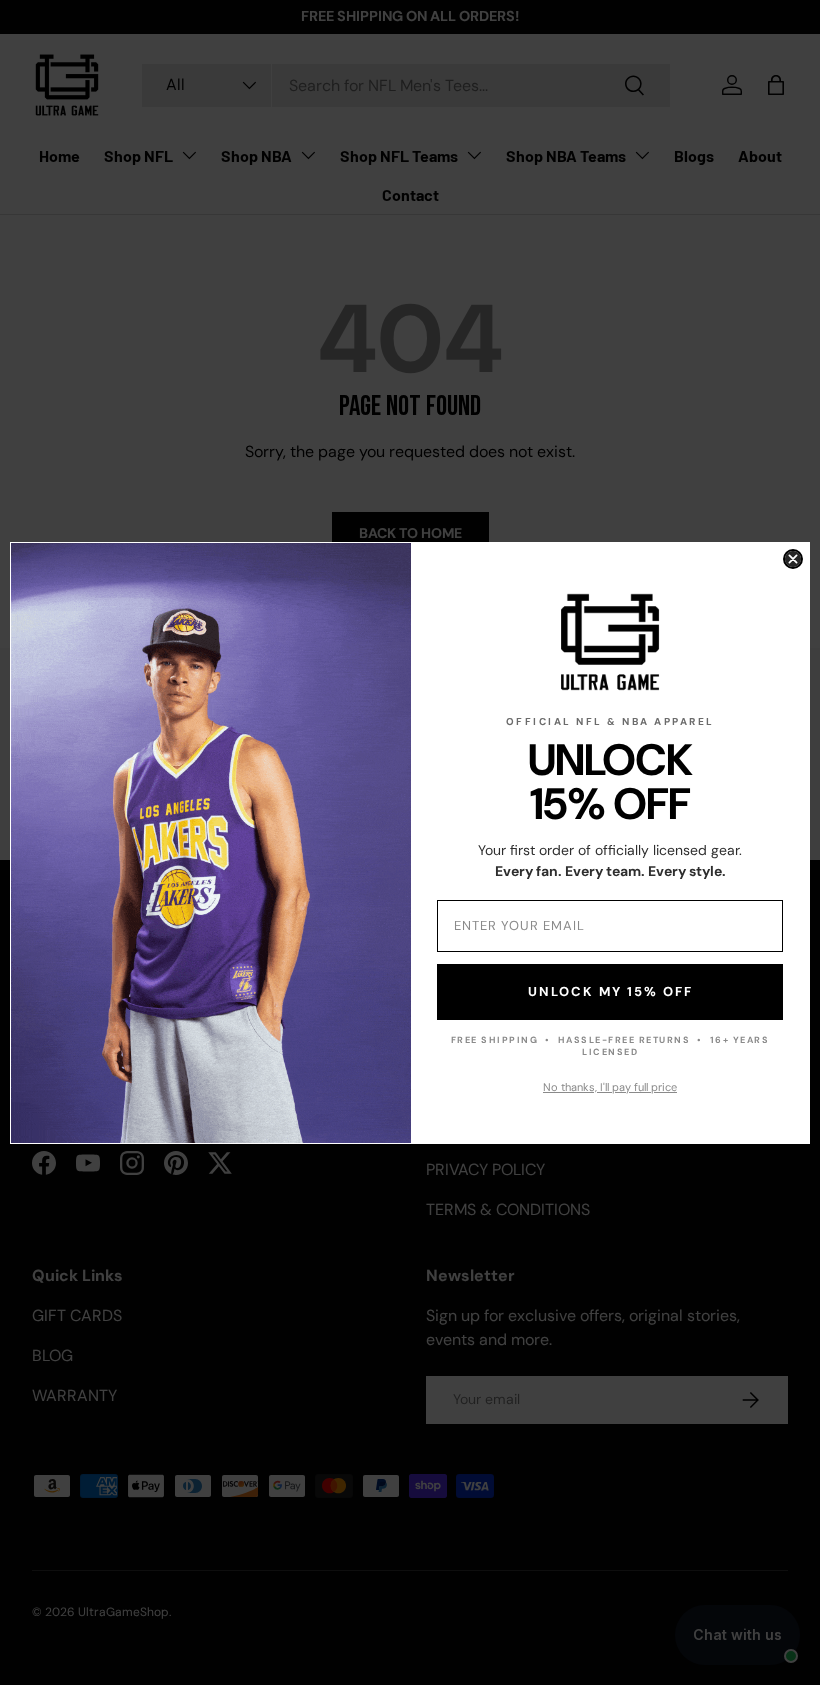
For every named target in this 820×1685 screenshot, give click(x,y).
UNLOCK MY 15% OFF (610, 991)
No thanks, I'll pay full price (610, 1087)
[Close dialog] (793, 559)
